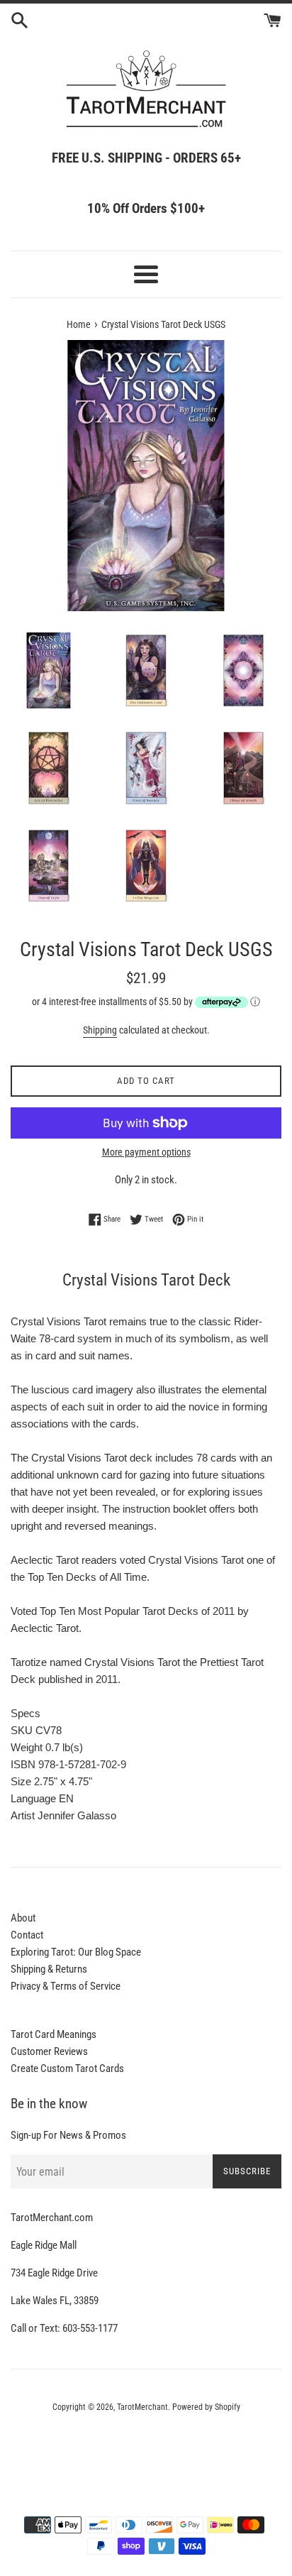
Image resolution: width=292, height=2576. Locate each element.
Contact (27, 1935)
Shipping (100, 1030)
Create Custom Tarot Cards (67, 2068)
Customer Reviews (49, 2051)
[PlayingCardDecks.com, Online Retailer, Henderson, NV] (146, 2446)
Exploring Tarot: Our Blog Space (76, 1952)
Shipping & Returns (49, 1969)
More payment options (146, 1152)
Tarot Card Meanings (54, 2034)
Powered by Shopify (206, 2407)
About (23, 1918)
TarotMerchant (142, 2407)
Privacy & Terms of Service (66, 1986)
